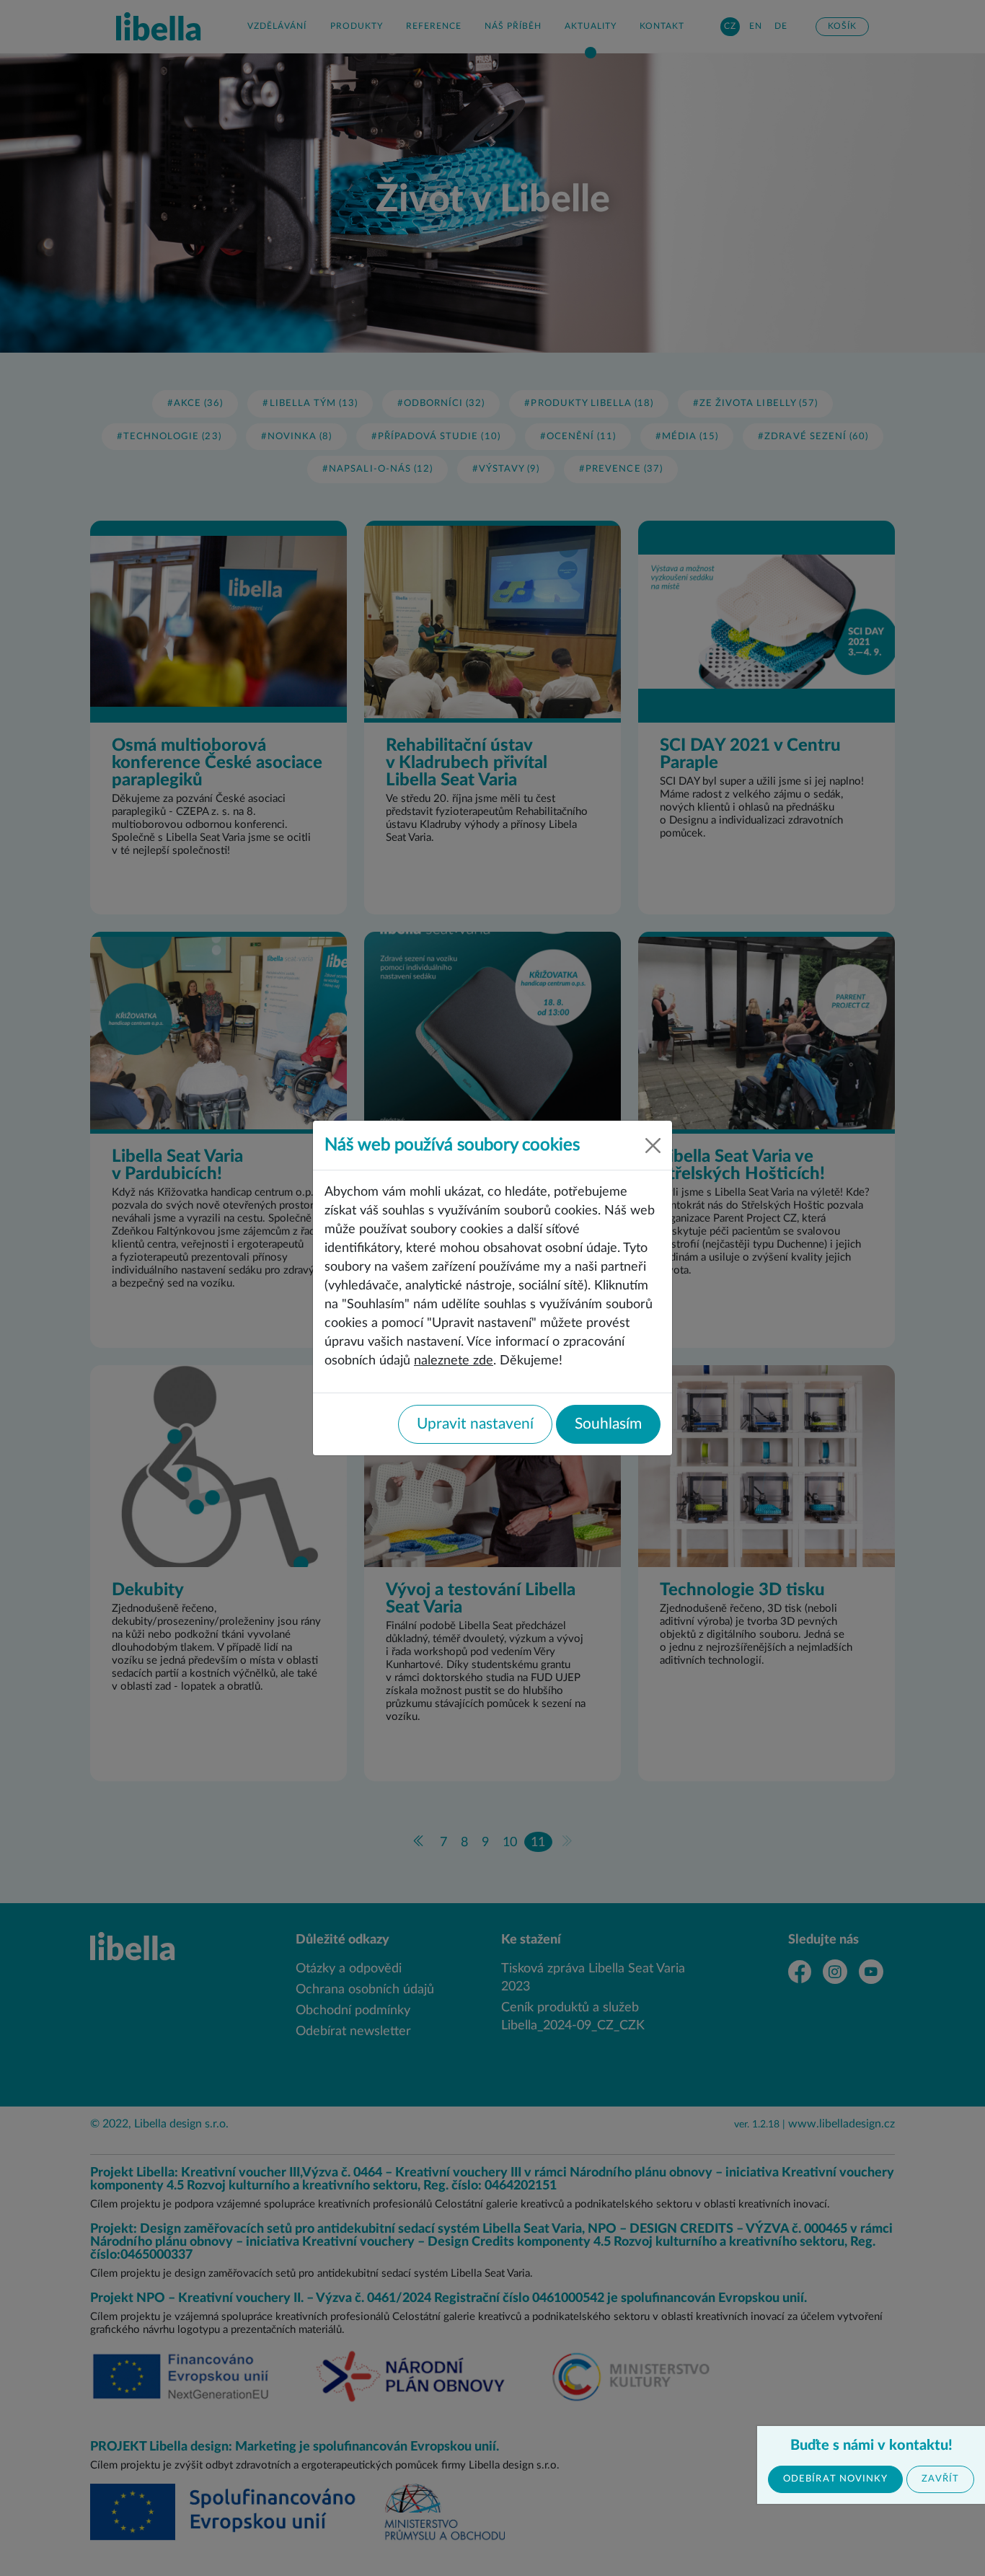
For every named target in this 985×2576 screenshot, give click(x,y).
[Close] (653, 1146)
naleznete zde (454, 1360)
